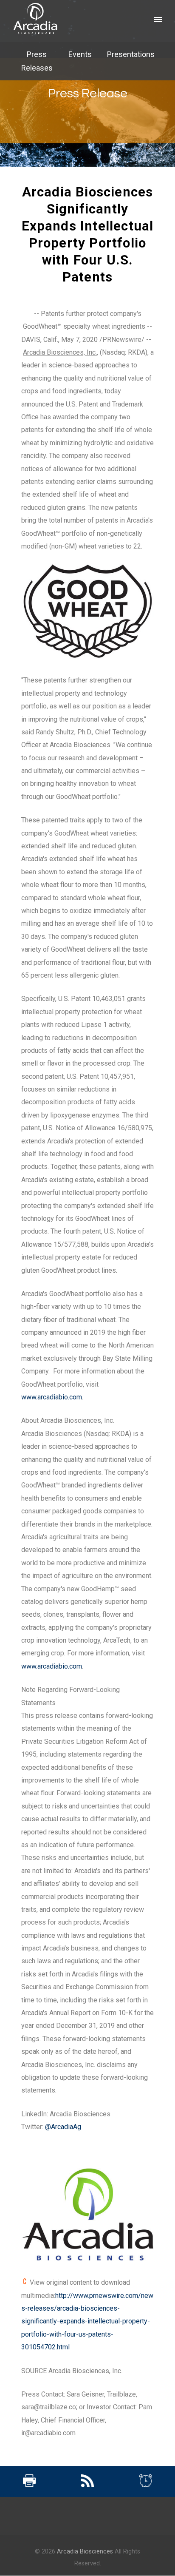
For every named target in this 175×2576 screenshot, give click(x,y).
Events (80, 54)
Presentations (131, 54)
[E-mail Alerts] (146, 2485)
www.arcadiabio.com (52, 1397)
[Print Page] (29, 2485)
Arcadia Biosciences (85, 2552)
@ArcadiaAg (63, 2127)
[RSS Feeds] (87, 2485)
